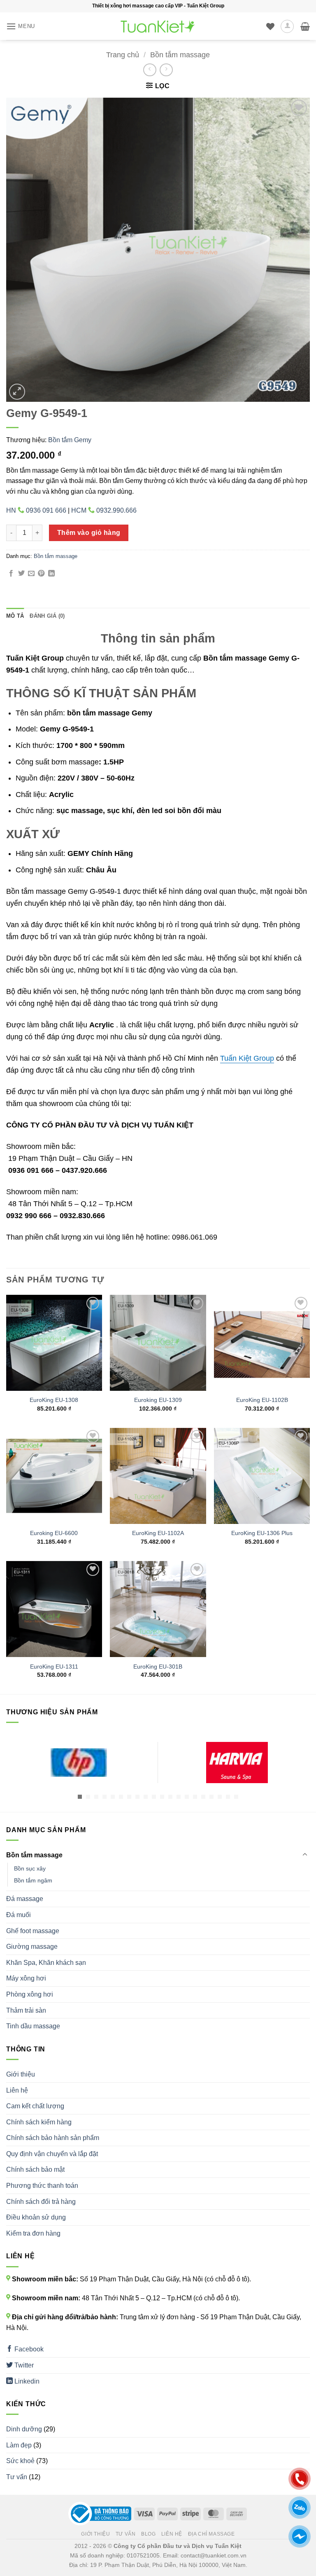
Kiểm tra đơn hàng (33, 2233)
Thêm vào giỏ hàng (89, 533)
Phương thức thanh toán (42, 2186)
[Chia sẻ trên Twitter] (21, 574)
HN (36, 510)
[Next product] (150, 70)
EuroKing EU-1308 (54, 1400)
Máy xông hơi (26, 1978)
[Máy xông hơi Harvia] (237, 1763)
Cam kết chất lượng (35, 2106)
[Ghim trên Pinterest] (41, 574)
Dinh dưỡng (24, 2429)
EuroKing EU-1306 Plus (262, 1533)
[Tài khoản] (287, 26)
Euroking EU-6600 (54, 1533)
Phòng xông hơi (30, 1994)
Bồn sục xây (30, 1868)
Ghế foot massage (33, 1931)
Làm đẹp (19, 2445)
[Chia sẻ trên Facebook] (11, 574)
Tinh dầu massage (33, 2026)
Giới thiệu (21, 2074)
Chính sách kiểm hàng (39, 2122)
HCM (104, 510)
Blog (148, 2534)
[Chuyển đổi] (305, 1855)
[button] (21, 26)
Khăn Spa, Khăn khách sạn (46, 1963)
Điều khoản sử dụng (36, 2217)
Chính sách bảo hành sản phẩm (53, 2138)
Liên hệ (17, 2090)
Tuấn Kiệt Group (247, 1058)
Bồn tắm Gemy (70, 440)
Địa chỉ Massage (211, 2534)
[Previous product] (166, 70)
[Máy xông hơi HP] (79, 1763)
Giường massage (32, 1947)
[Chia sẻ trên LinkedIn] (51, 574)
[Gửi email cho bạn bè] (31, 574)
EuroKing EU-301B (158, 1667)
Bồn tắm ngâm (33, 1880)
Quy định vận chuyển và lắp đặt (52, 2154)
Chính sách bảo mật (35, 2169)
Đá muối (19, 1915)
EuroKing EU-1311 (54, 1667)
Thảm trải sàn (26, 2010)
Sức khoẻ (20, 2461)
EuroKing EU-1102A (158, 1533)
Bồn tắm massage (180, 55)
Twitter (23, 2365)
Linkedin (26, 2381)
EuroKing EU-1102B (262, 1400)
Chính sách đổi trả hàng (41, 2202)
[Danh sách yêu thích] (270, 26)
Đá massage (25, 1899)
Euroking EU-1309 (158, 1400)
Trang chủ (123, 55)
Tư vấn (17, 2477)
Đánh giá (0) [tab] (47, 616)
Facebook (28, 2349)
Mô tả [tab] (15, 616)
